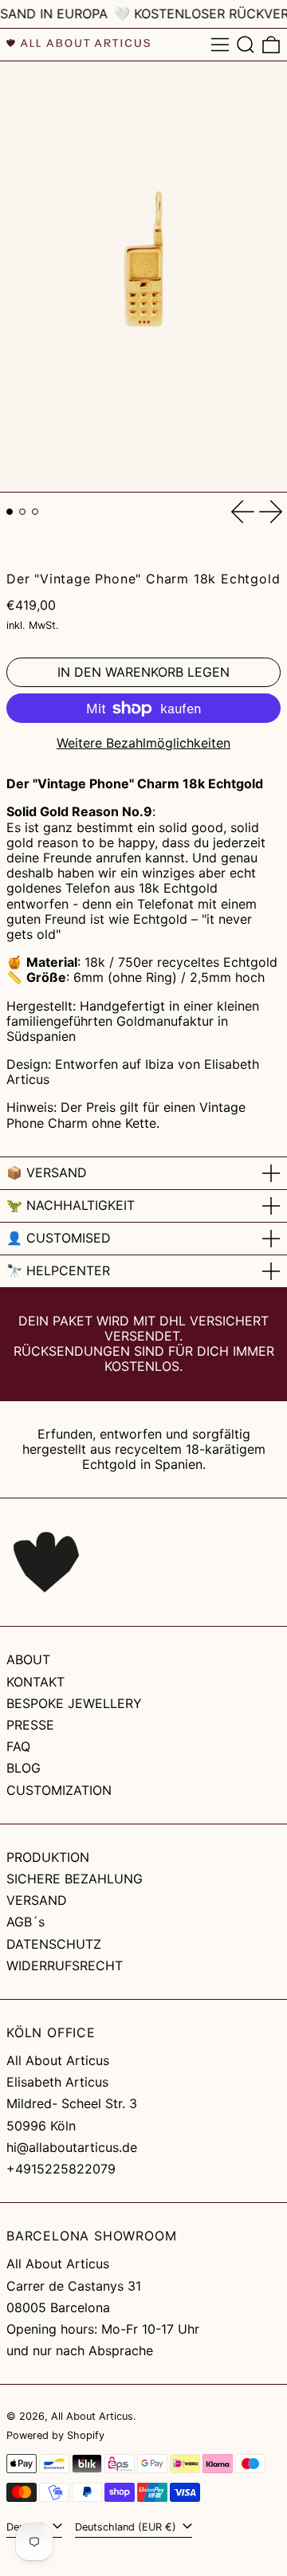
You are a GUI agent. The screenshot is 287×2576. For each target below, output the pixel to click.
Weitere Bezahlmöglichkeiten (143, 743)
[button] (246, 45)
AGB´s (26, 1922)
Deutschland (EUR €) (127, 2527)
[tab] (10, 512)
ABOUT (28, 1659)
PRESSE (30, 1725)
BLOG (24, 1768)
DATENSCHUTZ (54, 1944)
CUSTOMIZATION (59, 1790)
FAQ (18, 1746)
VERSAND (37, 1900)
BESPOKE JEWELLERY (74, 1703)
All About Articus (92, 2416)
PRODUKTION (48, 1857)
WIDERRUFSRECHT (65, 1965)
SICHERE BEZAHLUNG (75, 1879)
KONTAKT (35, 1682)
